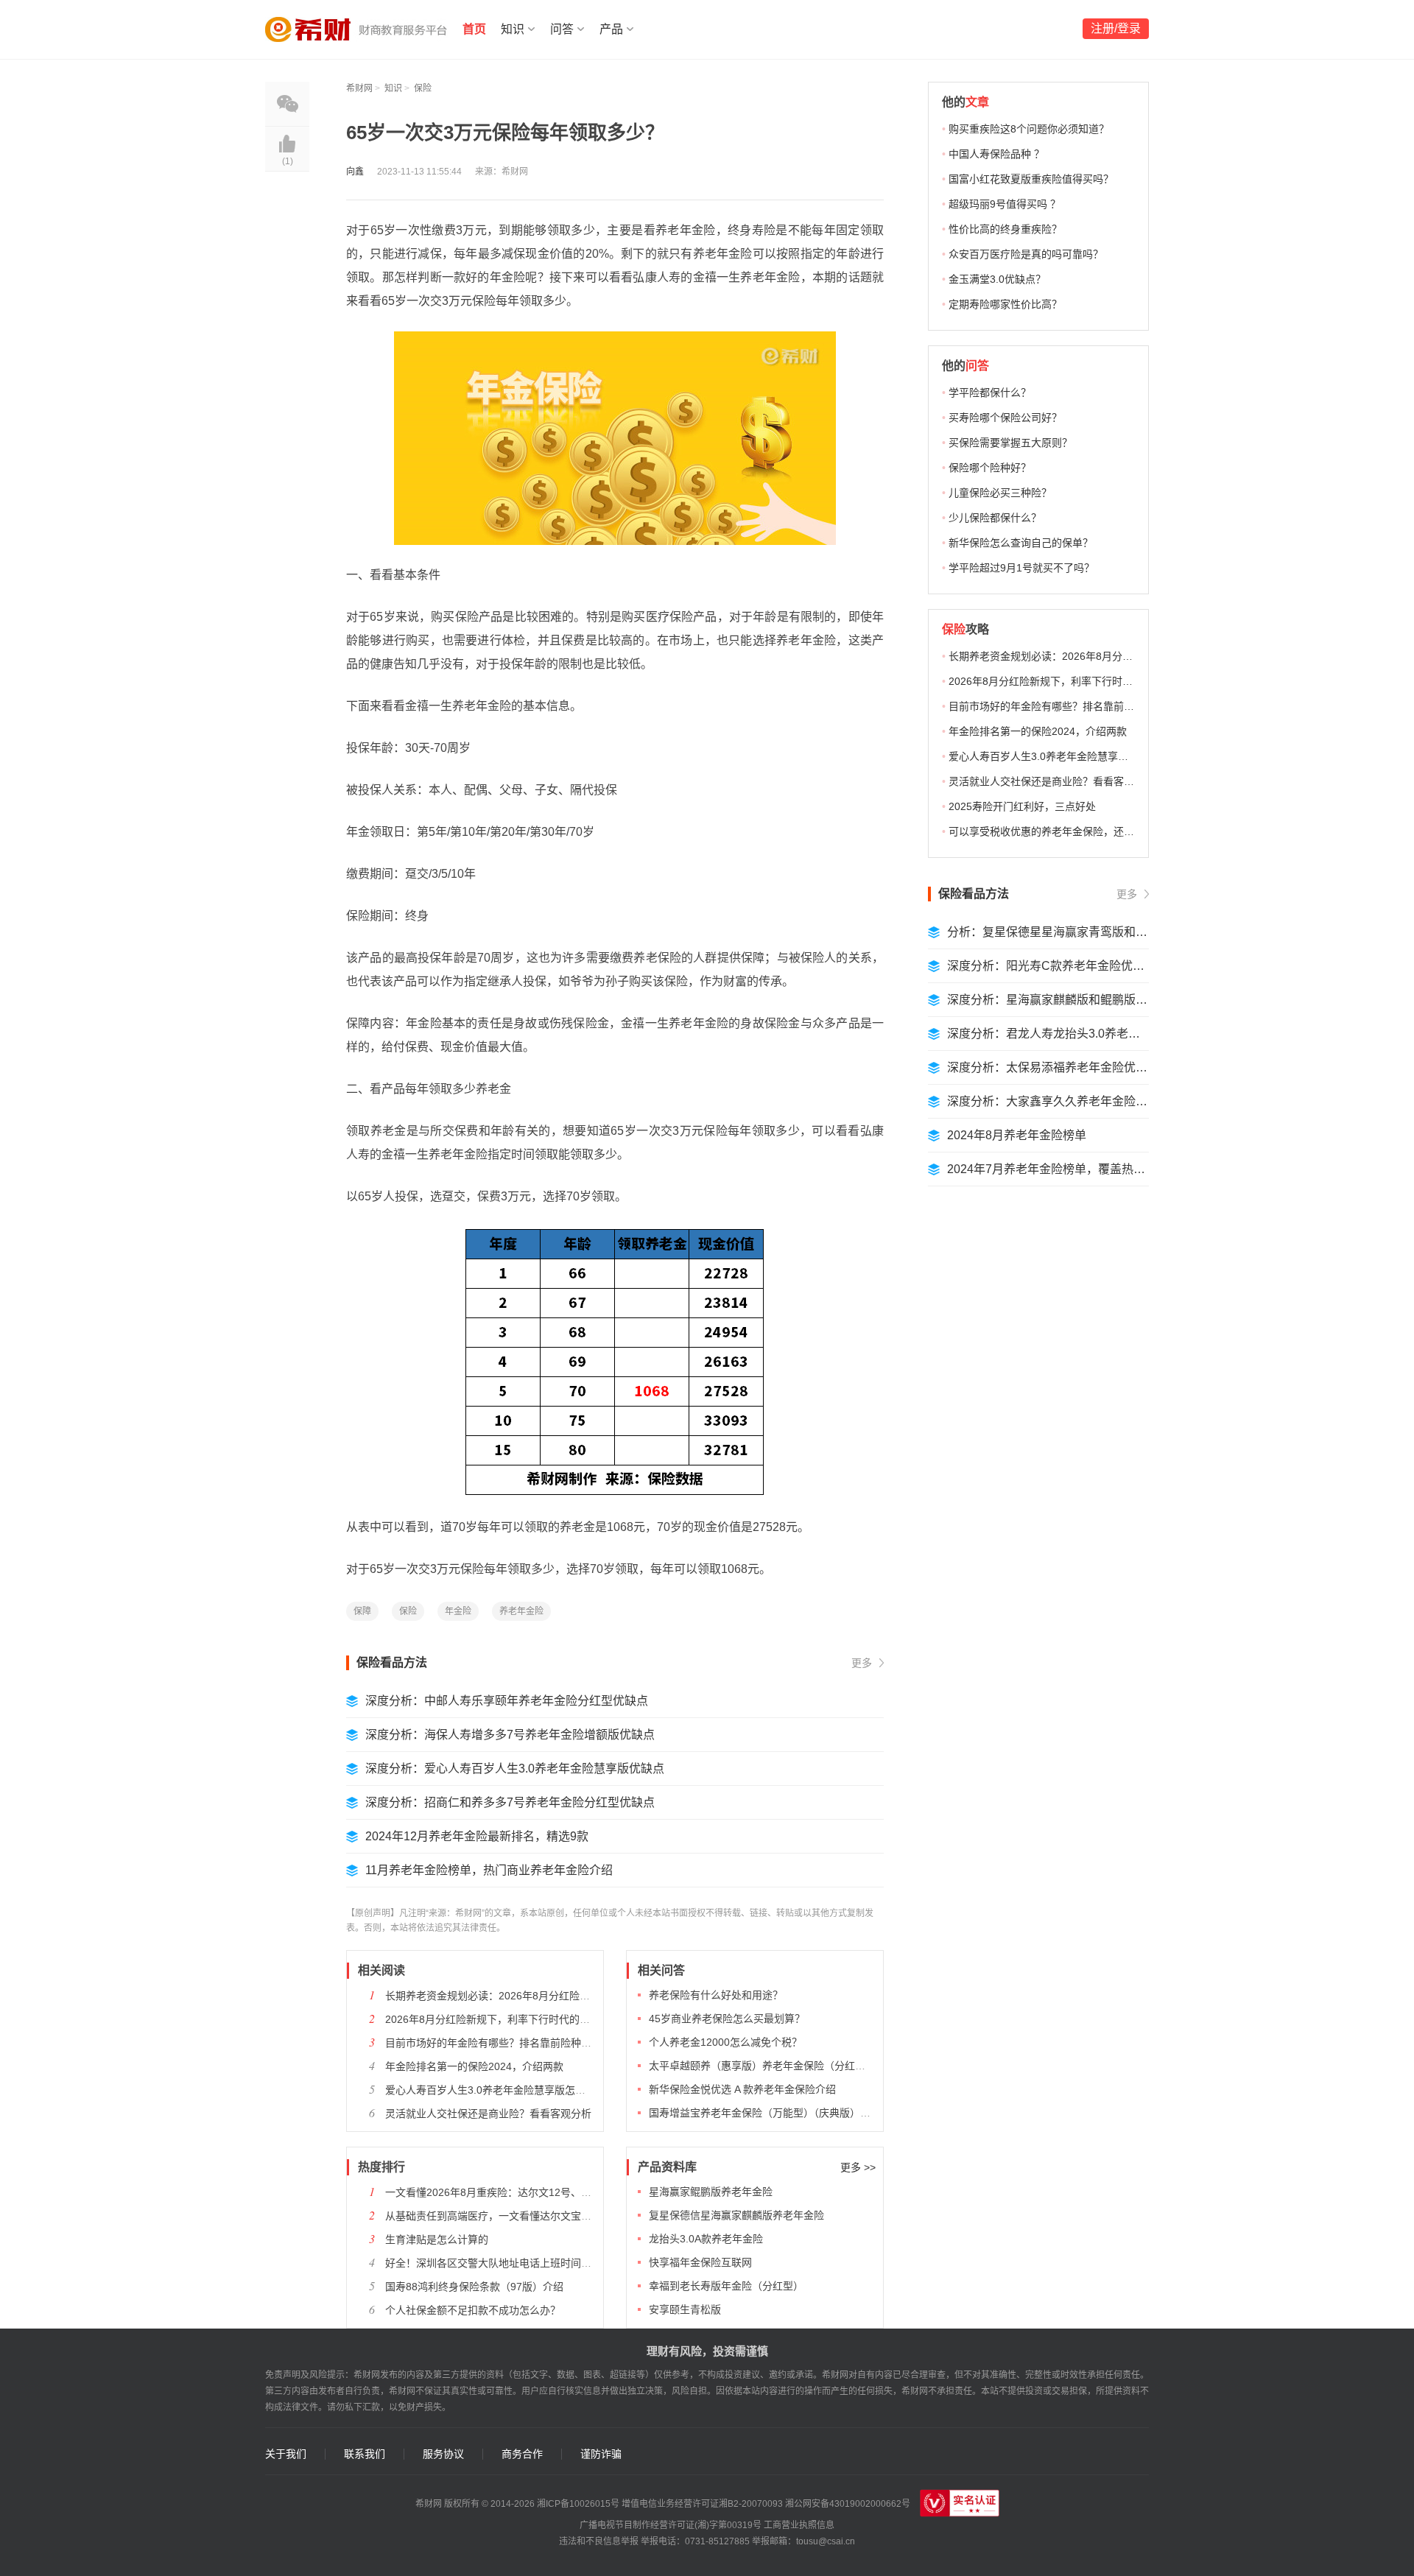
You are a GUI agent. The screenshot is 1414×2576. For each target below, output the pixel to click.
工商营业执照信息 (799, 2525)
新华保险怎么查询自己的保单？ (1021, 543)
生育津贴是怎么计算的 (437, 2239)
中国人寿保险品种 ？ (996, 154)
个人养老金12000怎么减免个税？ (725, 2042)
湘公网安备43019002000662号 (848, 2504)
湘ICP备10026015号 (578, 2504)
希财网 (359, 88)
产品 (611, 29)
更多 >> (858, 2167)
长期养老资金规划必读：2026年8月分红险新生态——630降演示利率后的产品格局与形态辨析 (599, 1996)
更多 (862, 1663)
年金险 (458, 1611)
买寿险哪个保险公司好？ (1005, 418)
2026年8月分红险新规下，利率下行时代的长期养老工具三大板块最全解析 (555, 2019)
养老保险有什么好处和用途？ (716, 1995)
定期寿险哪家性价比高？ (1005, 304)
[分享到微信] (287, 104)
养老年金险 (521, 1611)
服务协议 (443, 2454)
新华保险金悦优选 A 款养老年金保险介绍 (742, 2089)
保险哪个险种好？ (990, 468)
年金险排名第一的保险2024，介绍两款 (474, 2066)
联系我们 (365, 2454)
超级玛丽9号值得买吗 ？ (1005, 204)
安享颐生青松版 (685, 2309)
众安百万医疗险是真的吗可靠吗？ (1026, 254)
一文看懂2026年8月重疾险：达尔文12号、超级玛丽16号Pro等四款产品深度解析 (569, 2192)
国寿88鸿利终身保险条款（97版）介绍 (474, 2287)
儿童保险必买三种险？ (1000, 493)
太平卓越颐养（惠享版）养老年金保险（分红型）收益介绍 (783, 2066)
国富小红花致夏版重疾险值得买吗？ (1031, 179)
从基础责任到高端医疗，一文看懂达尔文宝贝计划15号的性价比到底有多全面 (561, 2216)
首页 (474, 29)
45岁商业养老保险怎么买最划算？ (727, 2019)
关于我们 (286, 2454)
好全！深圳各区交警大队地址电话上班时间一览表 (499, 2263)
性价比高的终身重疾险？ (1005, 229)
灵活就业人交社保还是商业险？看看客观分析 (488, 2114)
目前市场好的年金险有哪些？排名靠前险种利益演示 (504, 2043)
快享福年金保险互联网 (700, 2262)
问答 (562, 29)
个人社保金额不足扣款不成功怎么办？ (473, 2310)
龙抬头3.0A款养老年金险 (706, 2239)
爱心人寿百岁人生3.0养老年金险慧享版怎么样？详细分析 (516, 2090)
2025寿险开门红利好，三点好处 (1022, 806)
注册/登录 (1116, 28)
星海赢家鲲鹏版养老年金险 (711, 2192)
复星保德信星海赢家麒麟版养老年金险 (736, 2215)
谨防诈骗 (601, 2454)
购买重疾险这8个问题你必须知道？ (1029, 129)
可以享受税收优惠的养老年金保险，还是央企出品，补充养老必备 (1098, 831)
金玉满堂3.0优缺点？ (997, 279)
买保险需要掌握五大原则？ (1010, 443)
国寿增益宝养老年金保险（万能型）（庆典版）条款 (765, 2113)
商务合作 (522, 2454)
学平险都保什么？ (990, 393)
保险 (423, 88)
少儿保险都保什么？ (995, 518)
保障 (362, 1611)
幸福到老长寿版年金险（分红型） (726, 2286)
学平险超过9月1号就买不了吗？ (1021, 568)
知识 (513, 29)
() (288, 161)
